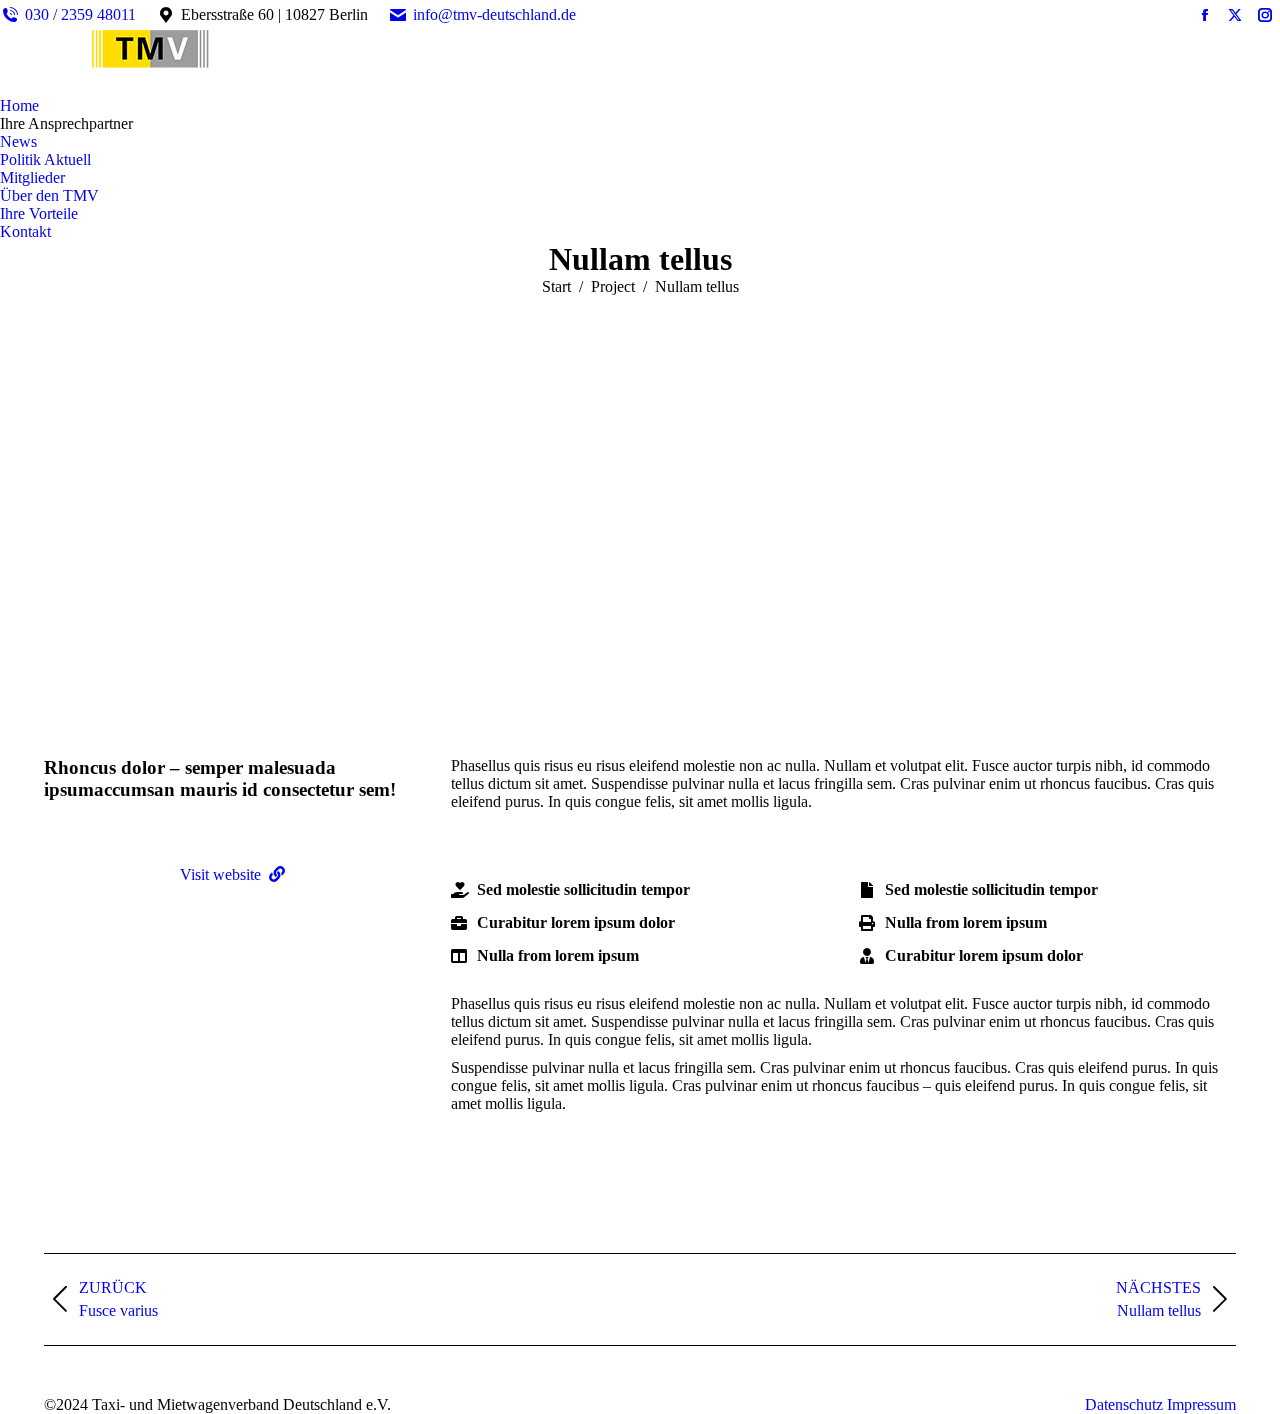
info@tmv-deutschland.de (494, 14)
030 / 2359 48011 (80, 14)
